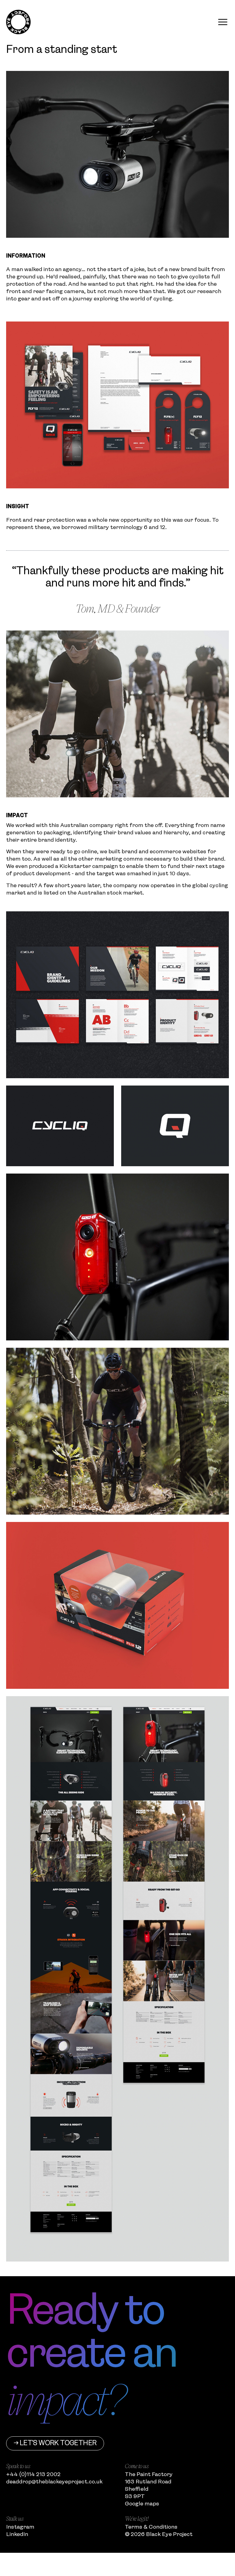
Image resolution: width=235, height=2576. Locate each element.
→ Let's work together (55, 2443)
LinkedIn (17, 2534)
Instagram (20, 2527)
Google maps (142, 2504)
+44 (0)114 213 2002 (33, 2475)
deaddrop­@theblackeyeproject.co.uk (54, 2482)
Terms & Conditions (151, 2527)
